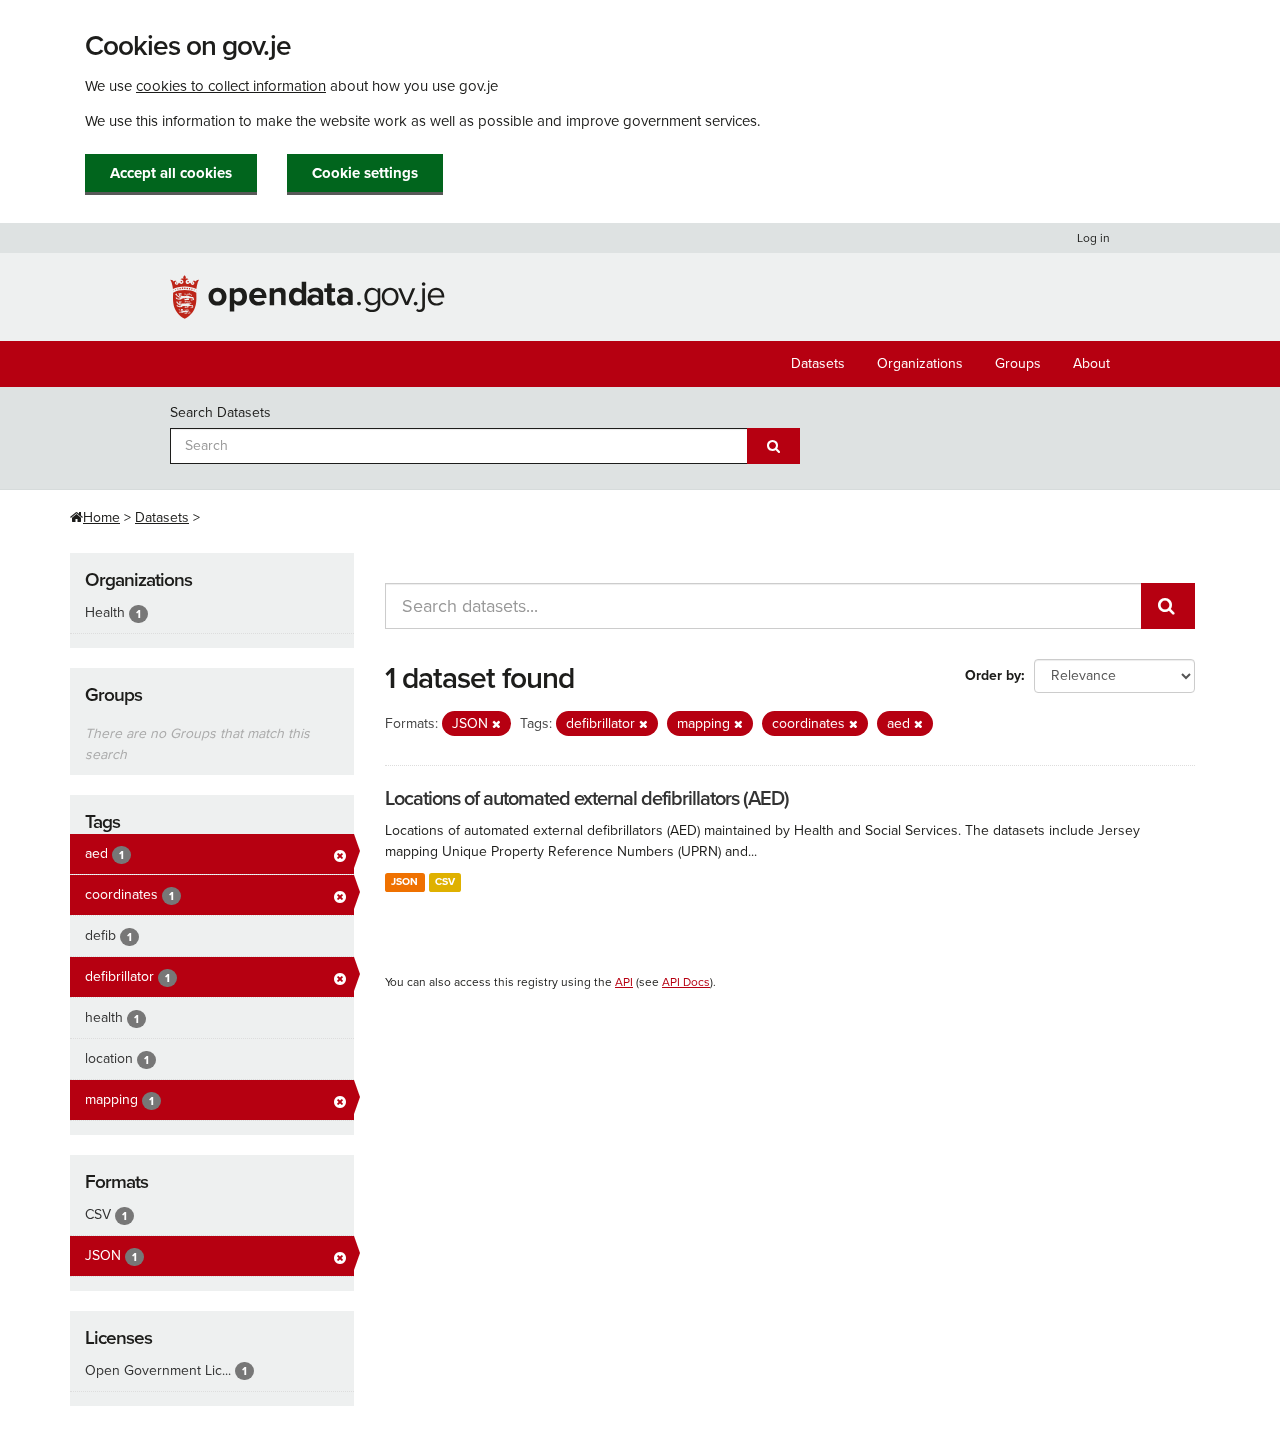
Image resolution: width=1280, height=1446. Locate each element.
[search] (1168, 606)
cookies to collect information (231, 86)
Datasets (818, 363)
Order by (993, 675)
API (624, 982)
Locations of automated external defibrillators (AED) (587, 799)
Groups (1018, 363)
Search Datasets (220, 412)
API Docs (686, 982)
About (1091, 363)
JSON (404, 881)
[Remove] (496, 724)
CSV (445, 881)
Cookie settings (365, 173)
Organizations (920, 363)
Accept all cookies (171, 173)
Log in (1093, 238)
